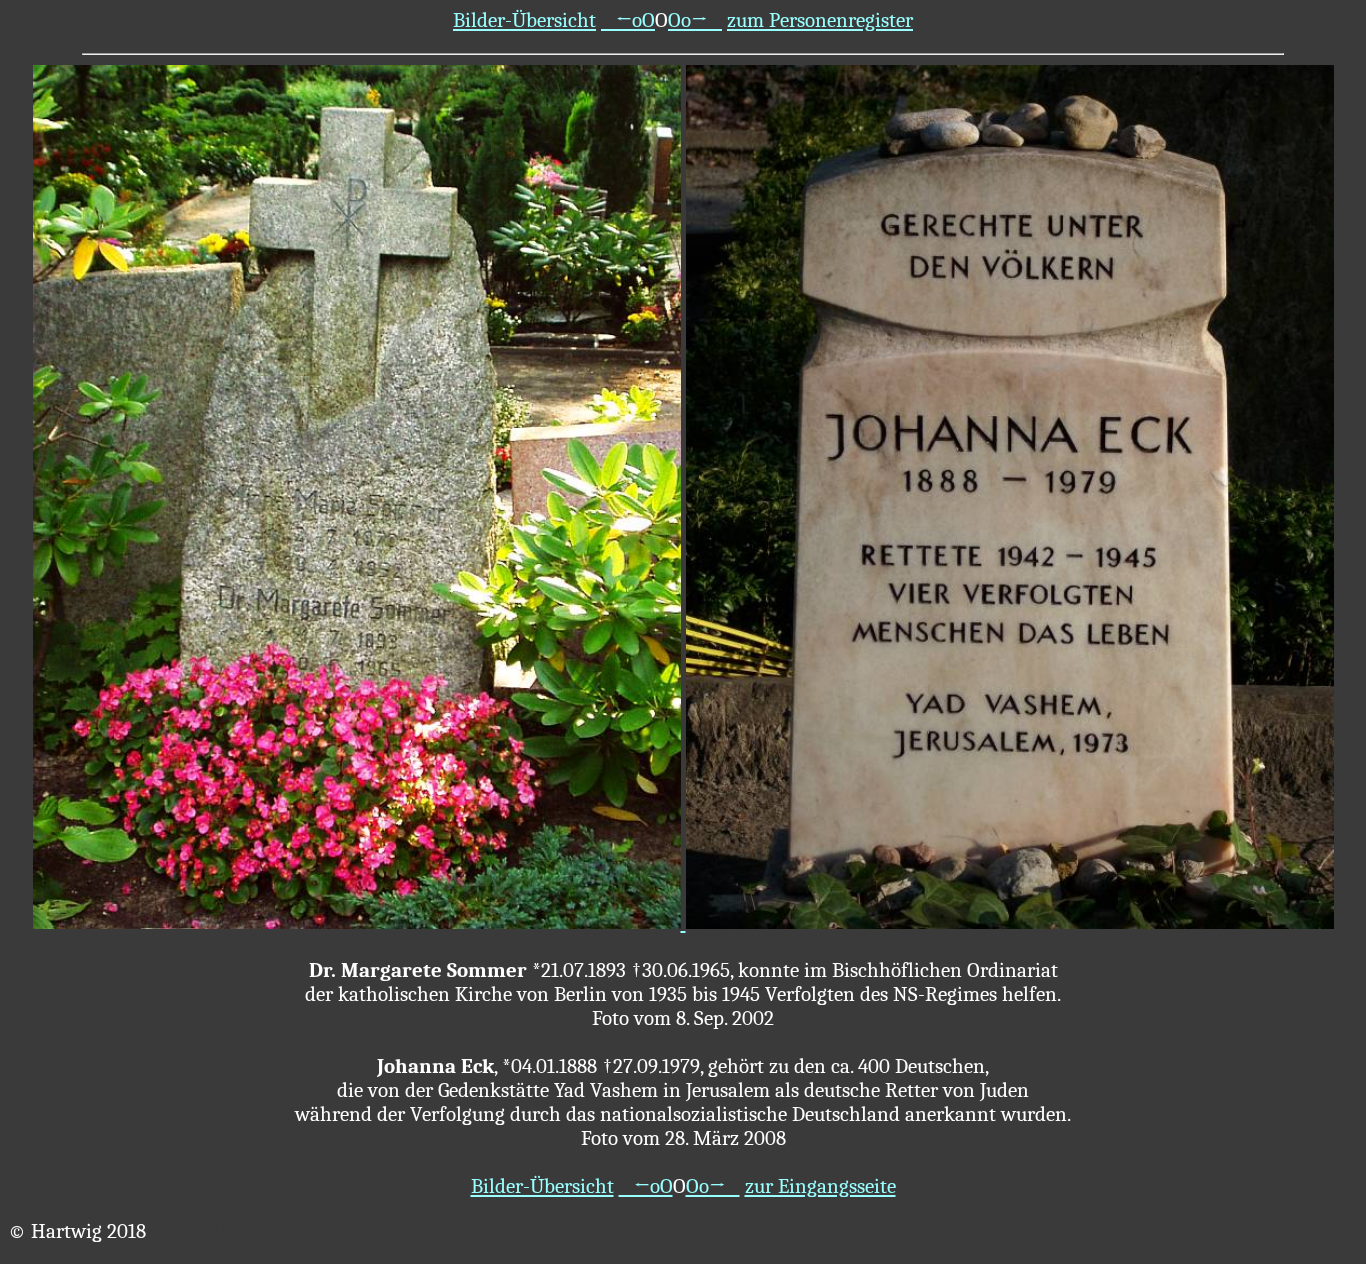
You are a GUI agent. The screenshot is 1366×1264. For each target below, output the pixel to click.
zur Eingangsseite (820, 1186)
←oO (628, 20)
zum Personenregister (820, 20)
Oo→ (695, 20)
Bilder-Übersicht (524, 20)
